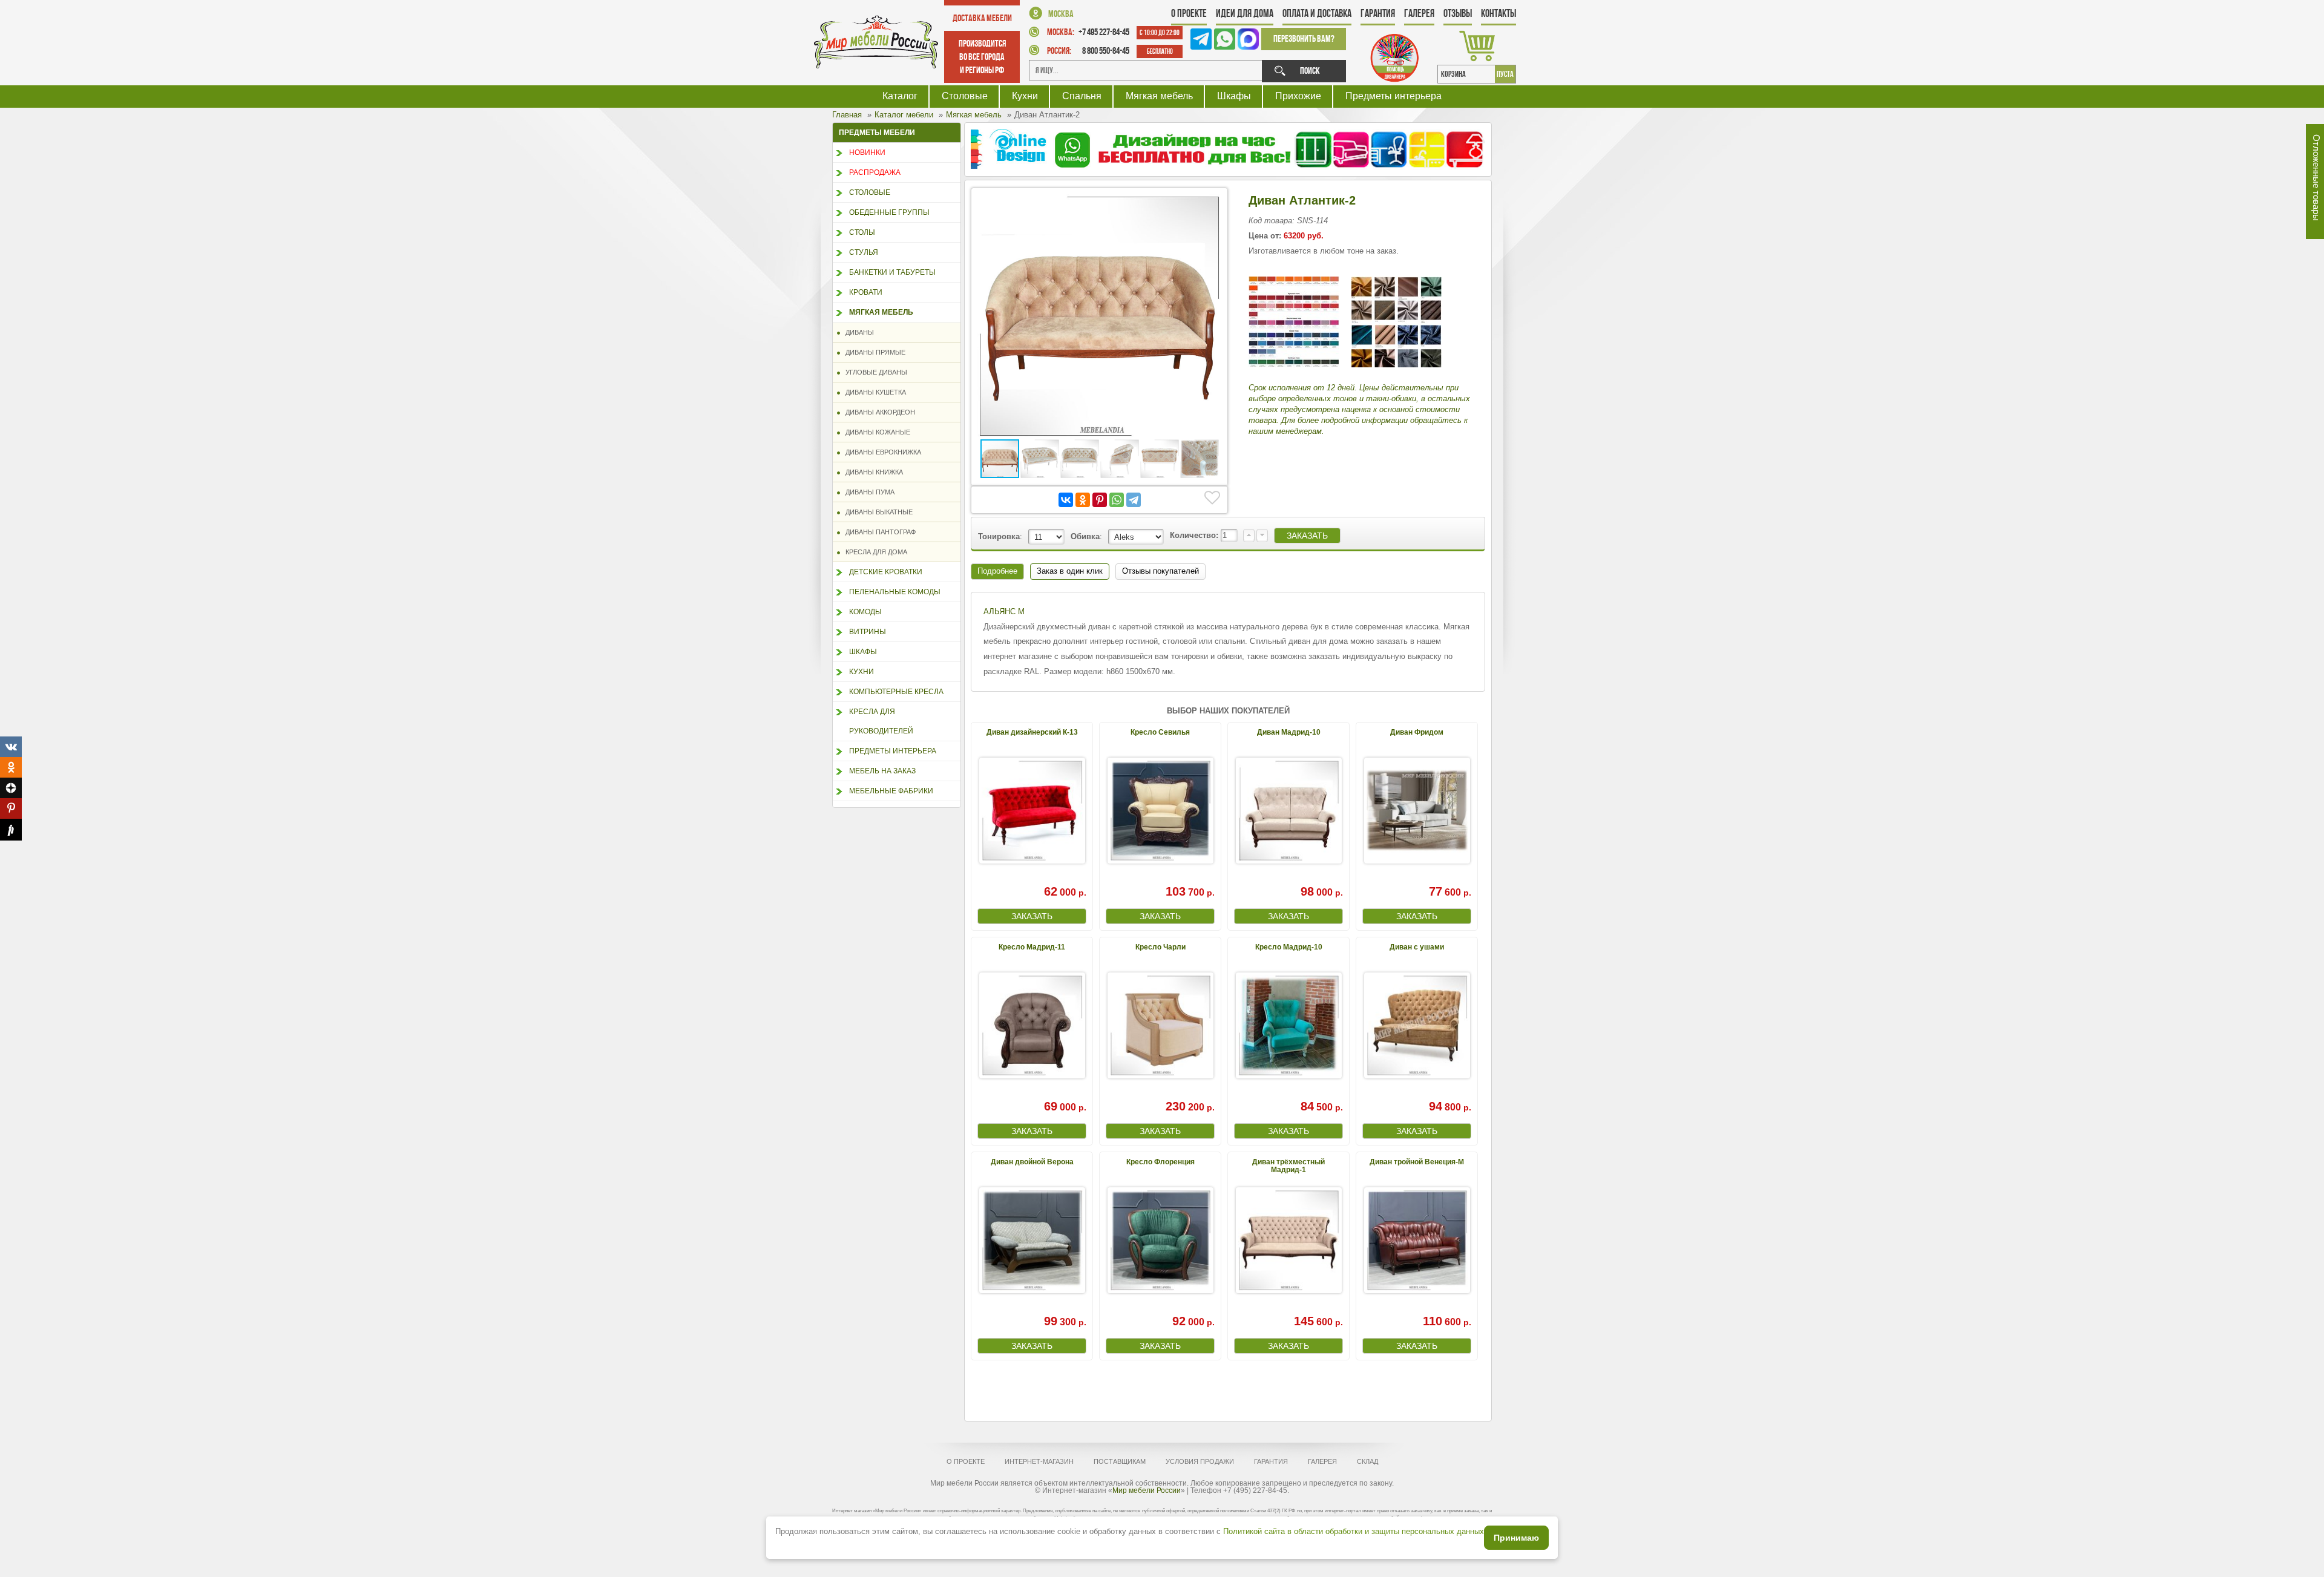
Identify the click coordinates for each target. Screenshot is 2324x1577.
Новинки (867, 152)
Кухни (1025, 96)
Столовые (965, 96)
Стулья (864, 252)
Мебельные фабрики (891, 791)
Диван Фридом (1417, 732)
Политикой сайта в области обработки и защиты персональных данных (1354, 1531)
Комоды (865, 612)
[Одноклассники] (1083, 500)
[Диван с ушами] (1417, 1025)
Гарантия (1378, 13)
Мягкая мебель (1159, 96)
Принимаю (1516, 1538)
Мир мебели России (1147, 1490)
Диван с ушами (1417, 947)
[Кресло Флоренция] (1160, 1240)
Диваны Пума (867, 492)
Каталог (900, 96)
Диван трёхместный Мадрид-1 (1288, 1166)
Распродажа (875, 172)
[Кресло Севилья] (1160, 811)
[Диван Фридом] (1417, 811)
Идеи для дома (1245, 13)
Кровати (866, 292)
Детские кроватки (886, 572)
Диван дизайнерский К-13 (1032, 732)
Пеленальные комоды (895, 592)
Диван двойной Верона (1032, 1162)
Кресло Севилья (1160, 732)
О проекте (1189, 13)
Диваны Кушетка (873, 392)
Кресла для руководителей (881, 721)
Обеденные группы (889, 212)
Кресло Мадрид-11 (1032, 947)
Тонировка (999, 536)
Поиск (1310, 70)
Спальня (1082, 96)
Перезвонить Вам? (1304, 38)
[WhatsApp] (1117, 500)
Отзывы (1458, 13)
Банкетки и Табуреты (892, 272)
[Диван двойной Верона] (1032, 1240)
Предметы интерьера (1393, 96)
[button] (1210, 205)
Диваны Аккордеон (878, 412)
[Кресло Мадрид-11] (1032, 1025)
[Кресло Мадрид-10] (1288, 1025)
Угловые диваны (874, 372)
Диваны (857, 332)
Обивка (1085, 536)
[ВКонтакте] (1066, 500)
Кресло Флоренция (1160, 1162)
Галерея (1419, 13)
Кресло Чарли (1160, 947)
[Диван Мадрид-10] (1288, 811)
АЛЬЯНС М (1004, 611)
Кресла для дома (874, 552)
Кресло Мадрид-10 (1289, 947)
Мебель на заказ (882, 771)
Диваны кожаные (875, 432)
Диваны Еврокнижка (881, 452)
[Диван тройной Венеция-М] (1417, 1240)
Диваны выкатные (876, 512)
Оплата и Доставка (1317, 13)
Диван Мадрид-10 (1289, 732)
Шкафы (1234, 96)
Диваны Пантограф (878, 532)
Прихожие (1298, 96)
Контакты (1498, 13)
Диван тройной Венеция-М (1417, 1162)
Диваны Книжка (871, 472)
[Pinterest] (1100, 500)
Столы (862, 232)
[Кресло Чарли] (1160, 1025)
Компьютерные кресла (896, 692)
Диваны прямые (873, 352)
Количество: (1195, 535)
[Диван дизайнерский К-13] (1032, 811)
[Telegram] (1134, 500)
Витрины (868, 632)
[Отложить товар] (1212, 498)
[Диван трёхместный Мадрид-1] (1288, 1240)
